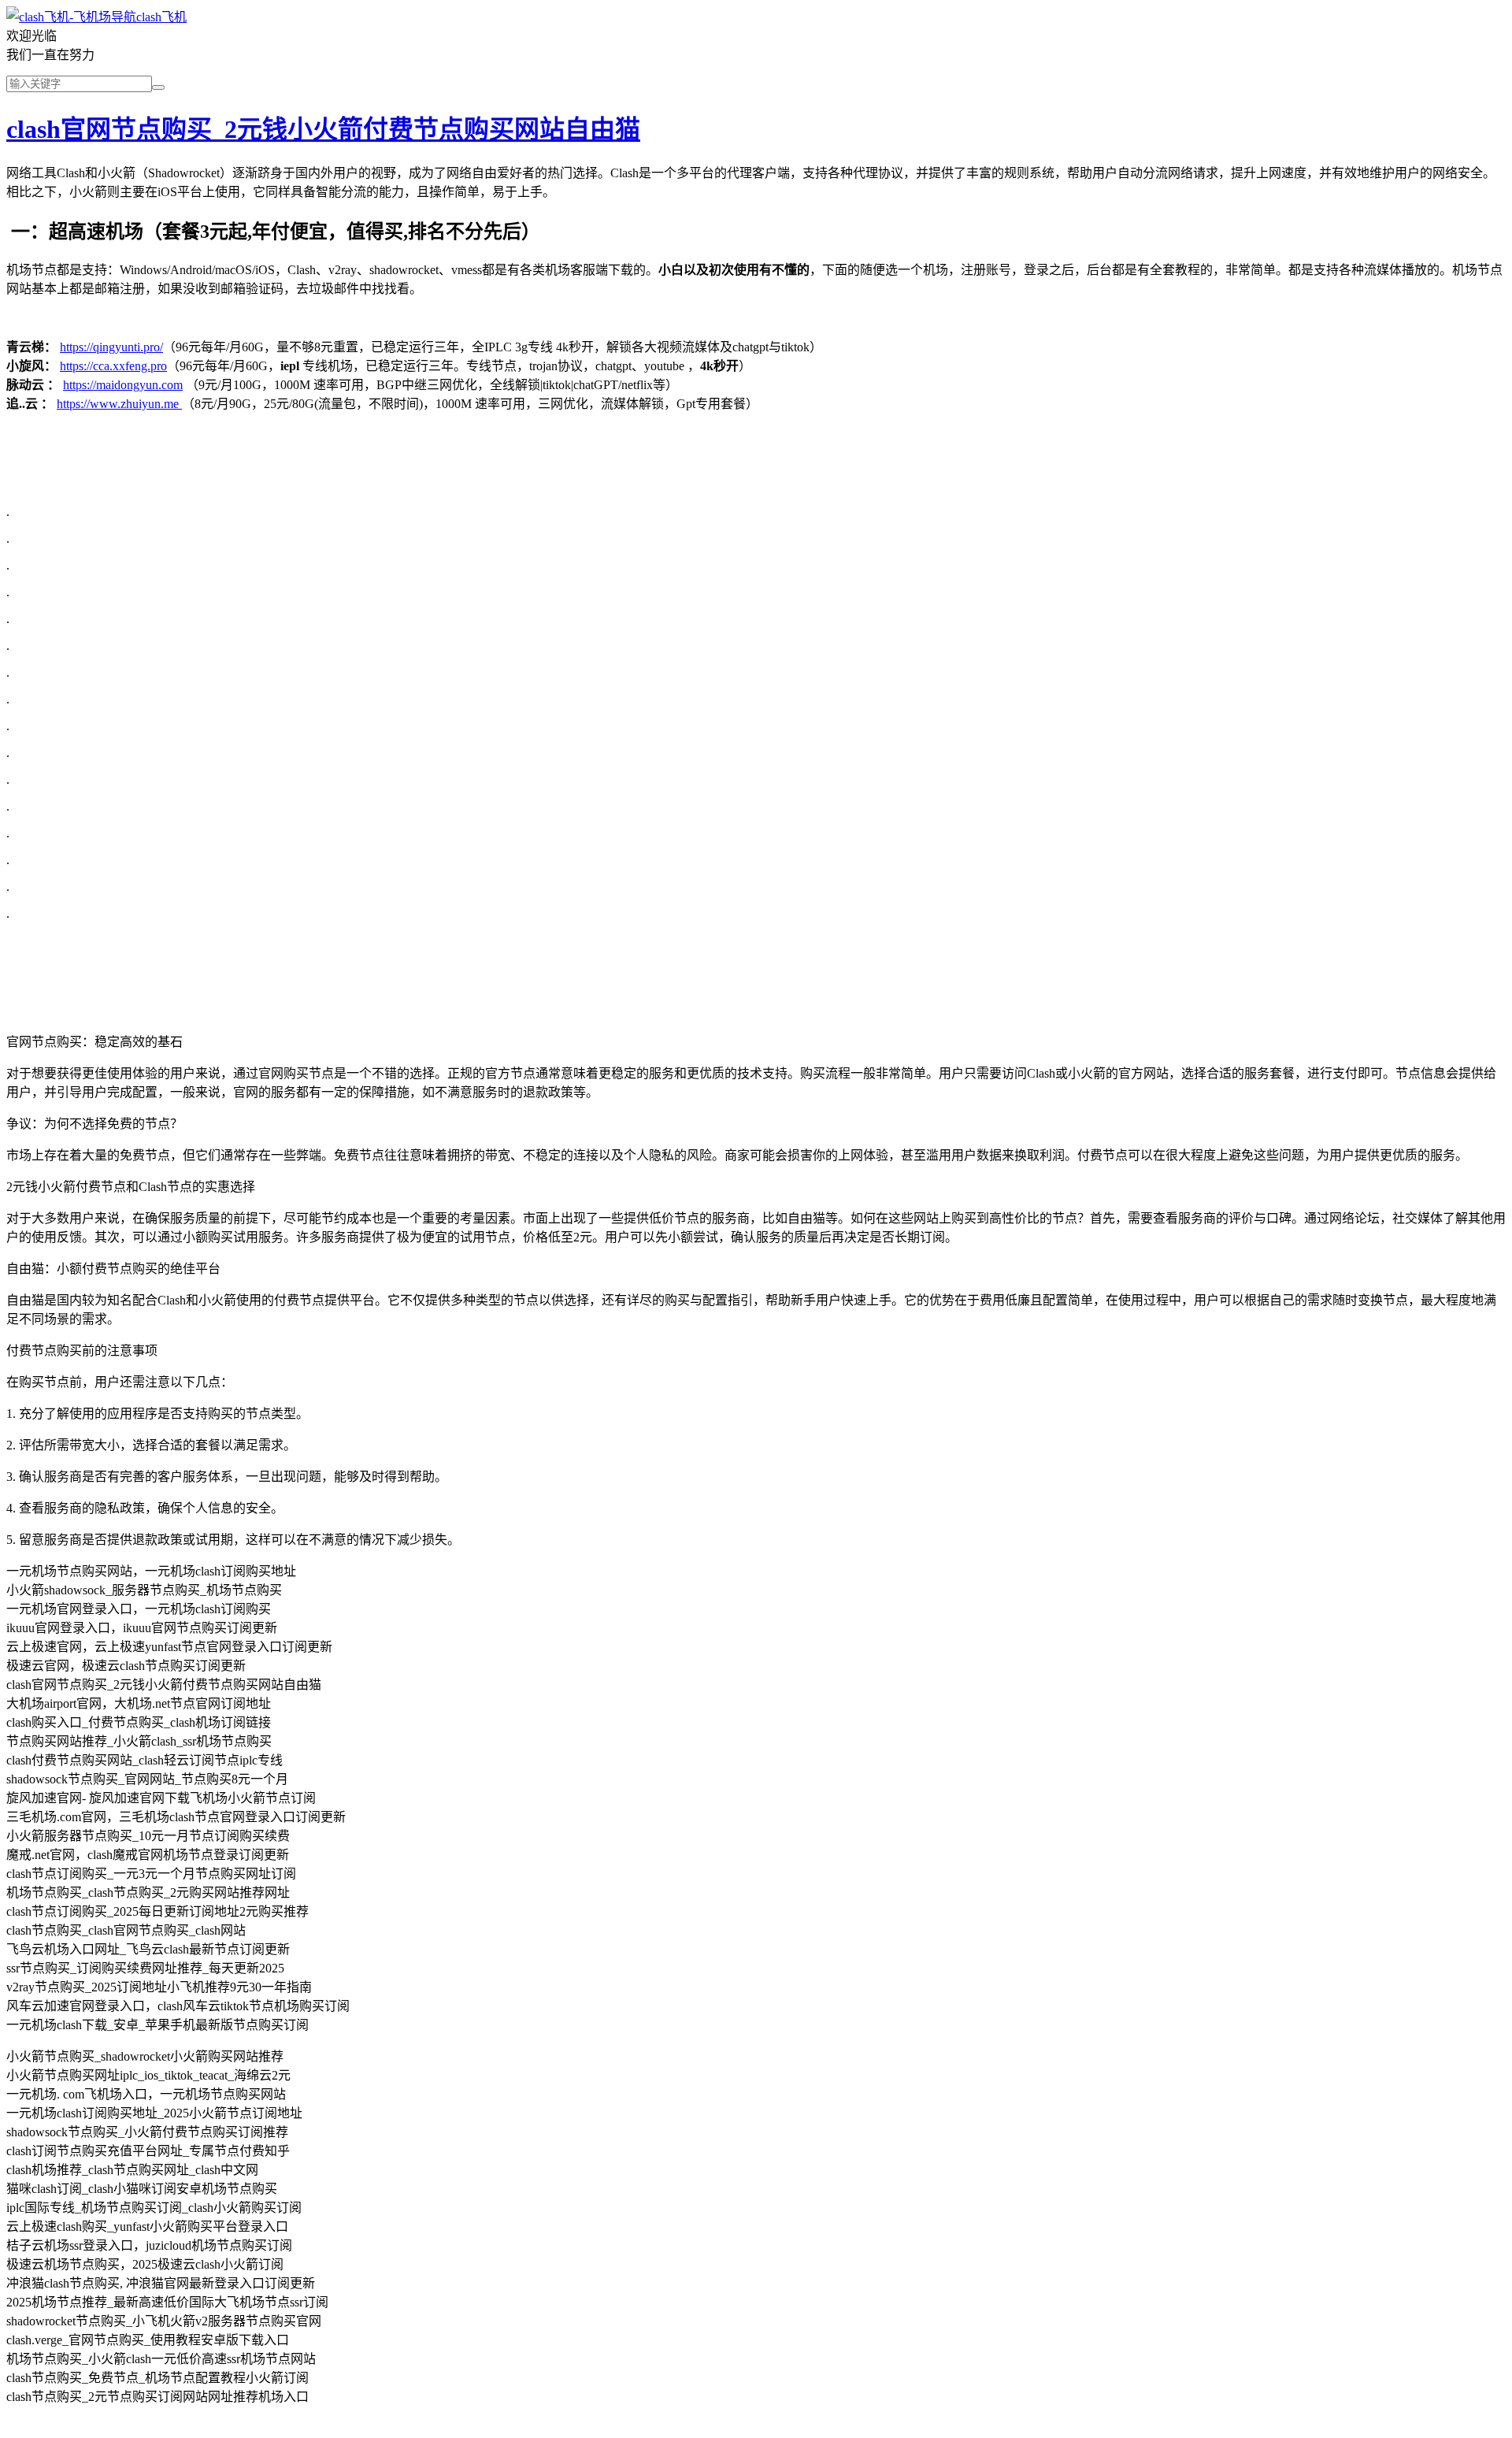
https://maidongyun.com (123, 385)
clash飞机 (161, 17)
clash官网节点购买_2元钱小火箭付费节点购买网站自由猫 (323, 129)
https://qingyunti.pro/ (111, 347)
